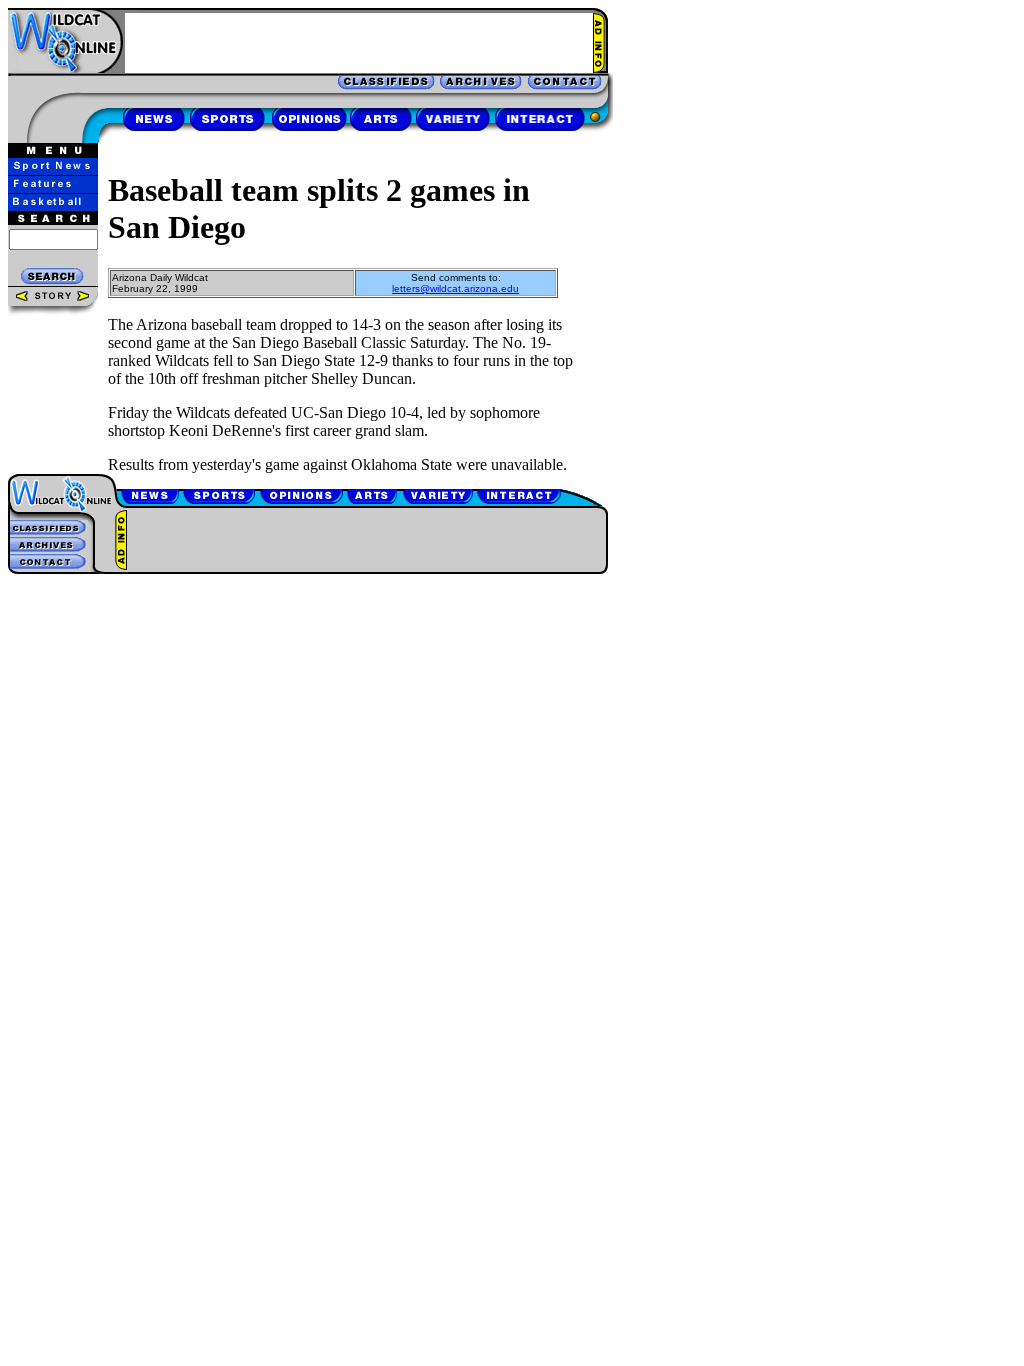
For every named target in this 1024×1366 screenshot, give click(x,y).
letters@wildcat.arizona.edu (455, 288)
